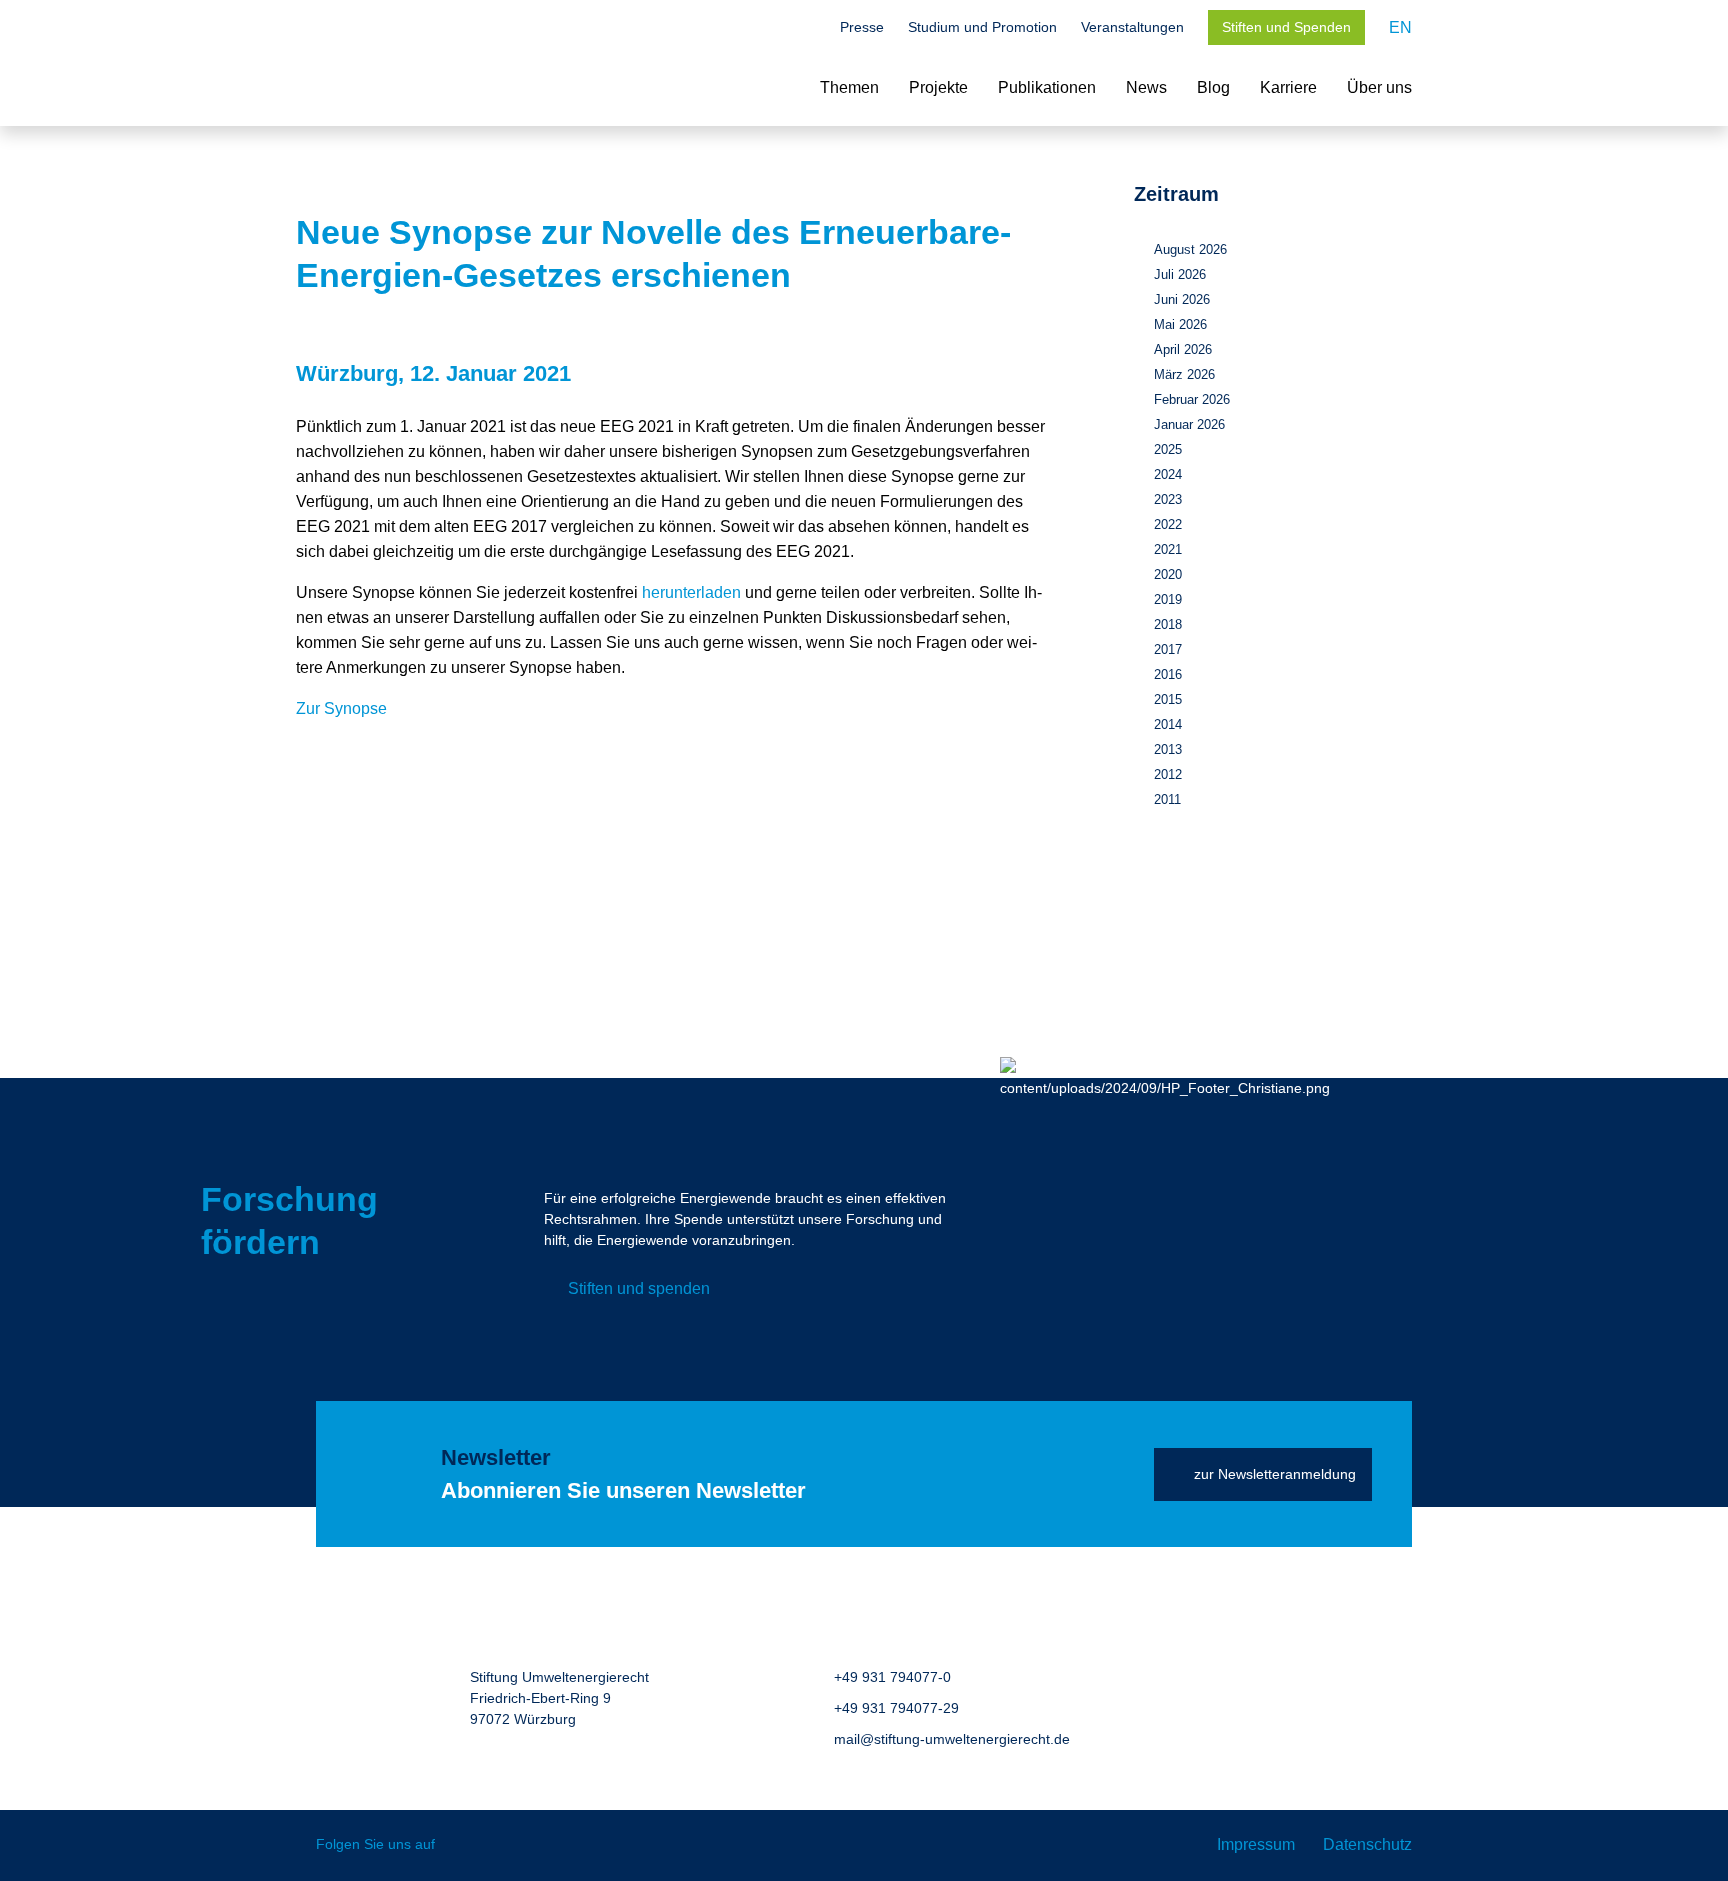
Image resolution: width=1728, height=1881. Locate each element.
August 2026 (1190, 249)
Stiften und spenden (639, 1288)
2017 (1168, 649)
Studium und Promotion (982, 27)
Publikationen (1047, 87)
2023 (1168, 499)
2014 (1168, 724)
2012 (1168, 774)
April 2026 (1183, 349)
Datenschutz (1367, 1844)
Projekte (938, 87)
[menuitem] (1400, 27)
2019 (1168, 599)
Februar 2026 (1192, 399)
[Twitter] (464, 1845)
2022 (1168, 524)
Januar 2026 (1189, 424)
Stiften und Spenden (1286, 27)
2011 (1167, 799)
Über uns (1379, 87)
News (1146, 87)
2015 (1168, 699)
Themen (849, 87)
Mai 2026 (1180, 324)
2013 (1168, 749)
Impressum (1256, 1844)
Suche (806, 29)
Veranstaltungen (1132, 27)
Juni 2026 (1182, 299)
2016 (1168, 674)
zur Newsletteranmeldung (1275, 1474)
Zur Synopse (341, 708)
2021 (1168, 549)
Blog (1213, 87)
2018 (1168, 624)
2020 (1168, 574)
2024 (1168, 474)
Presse (862, 27)
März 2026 (1184, 374)
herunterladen (691, 592)
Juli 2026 (1180, 274)
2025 (1168, 449)
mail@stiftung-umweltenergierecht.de (952, 1739)
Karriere (1288, 87)
